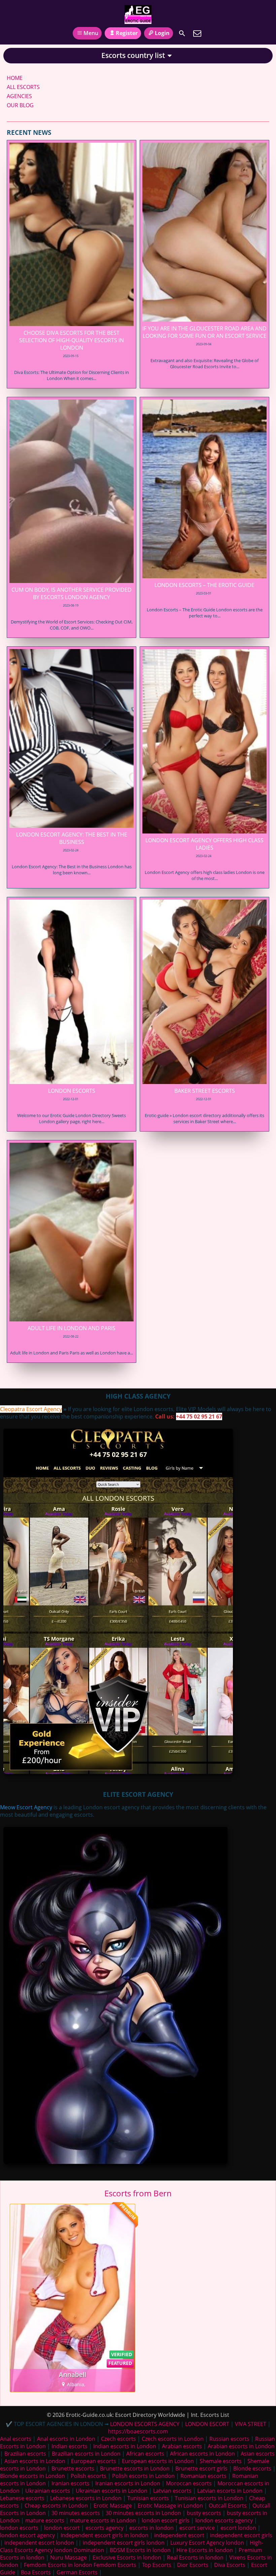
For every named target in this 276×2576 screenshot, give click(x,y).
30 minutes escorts (76, 2513)
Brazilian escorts (26, 2454)
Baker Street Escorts (205, 1091)
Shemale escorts (221, 2461)
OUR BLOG (20, 105)
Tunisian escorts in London (209, 2498)
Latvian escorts (172, 2491)
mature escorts (45, 2520)
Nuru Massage (68, 2557)
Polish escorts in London (143, 2476)
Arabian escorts (182, 2446)
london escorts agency (224, 2520)
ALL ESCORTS (23, 87)
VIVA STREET (251, 2424)
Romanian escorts (203, 2476)
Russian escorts (229, 2439)
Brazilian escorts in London (86, 2454)
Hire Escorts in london (205, 2550)
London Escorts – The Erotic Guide (204, 585)
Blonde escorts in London (32, 2476)
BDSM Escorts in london (140, 2550)
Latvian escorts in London (230, 2491)
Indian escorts (70, 2446)
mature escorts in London (103, 2520)
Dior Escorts (193, 2565)
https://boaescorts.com (138, 2431)
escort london (238, 2528)
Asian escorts (258, 2454)
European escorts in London (158, 2461)
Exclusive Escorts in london (127, 2557)
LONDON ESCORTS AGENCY (145, 2424)
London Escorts (72, 1091)
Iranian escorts (71, 2483)
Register (127, 33)
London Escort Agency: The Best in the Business (72, 838)
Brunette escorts (73, 2468)
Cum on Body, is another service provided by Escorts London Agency (72, 593)
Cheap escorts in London (56, 2506)
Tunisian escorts (148, 2498)
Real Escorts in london (195, 2557)
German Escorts (77, 2572)
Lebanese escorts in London (86, 2498)
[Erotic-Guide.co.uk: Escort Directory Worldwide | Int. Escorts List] (138, 14)
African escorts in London (202, 2454)
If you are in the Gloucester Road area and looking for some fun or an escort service (204, 332)
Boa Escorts (36, 2572)
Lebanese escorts (22, 2498)
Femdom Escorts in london (58, 2565)
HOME (15, 78)
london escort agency (27, 2535)
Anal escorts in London (66, 2439)
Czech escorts (118, 2439)
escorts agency (105, 2528)
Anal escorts (16, 2439)
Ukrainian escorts (48, 2491)
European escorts (94, 2461)
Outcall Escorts (228, 2506)
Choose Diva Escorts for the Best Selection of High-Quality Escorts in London (72, 340)
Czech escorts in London (173, 2439)
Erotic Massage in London (170, 2506)
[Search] (182, 33)
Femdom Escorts (115, 2565)
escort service (197, 2528)
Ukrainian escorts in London (112, 2491)
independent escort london (39, 2543)
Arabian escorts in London (241, 2446)
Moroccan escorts (189, 2483)
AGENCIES (19, 96)
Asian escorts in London (35, 2461)
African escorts (145, 2454)
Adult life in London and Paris (72, 1328)
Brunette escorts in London (135, 2468)
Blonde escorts (252, 2468)
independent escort (179, 2535)
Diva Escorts (230, 2565)
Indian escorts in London (125, 2446)
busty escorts (204, 2513)
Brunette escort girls (201, 2468)
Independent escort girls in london (105, 2535)
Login (162, 33)
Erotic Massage (113, 2506)
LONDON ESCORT (207, 2424)
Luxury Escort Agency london (207, 2543)
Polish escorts (89, 2476)
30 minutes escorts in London (143, 2513)
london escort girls (166, 2520)
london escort (62, 2528)
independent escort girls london (124, 2543)
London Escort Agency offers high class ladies (204, 844)
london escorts (19, 2528)
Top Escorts (157, 2565)
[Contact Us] (197, 33)
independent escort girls (241, 2535)
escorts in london (151, 2528)
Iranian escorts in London (128, 2483)
